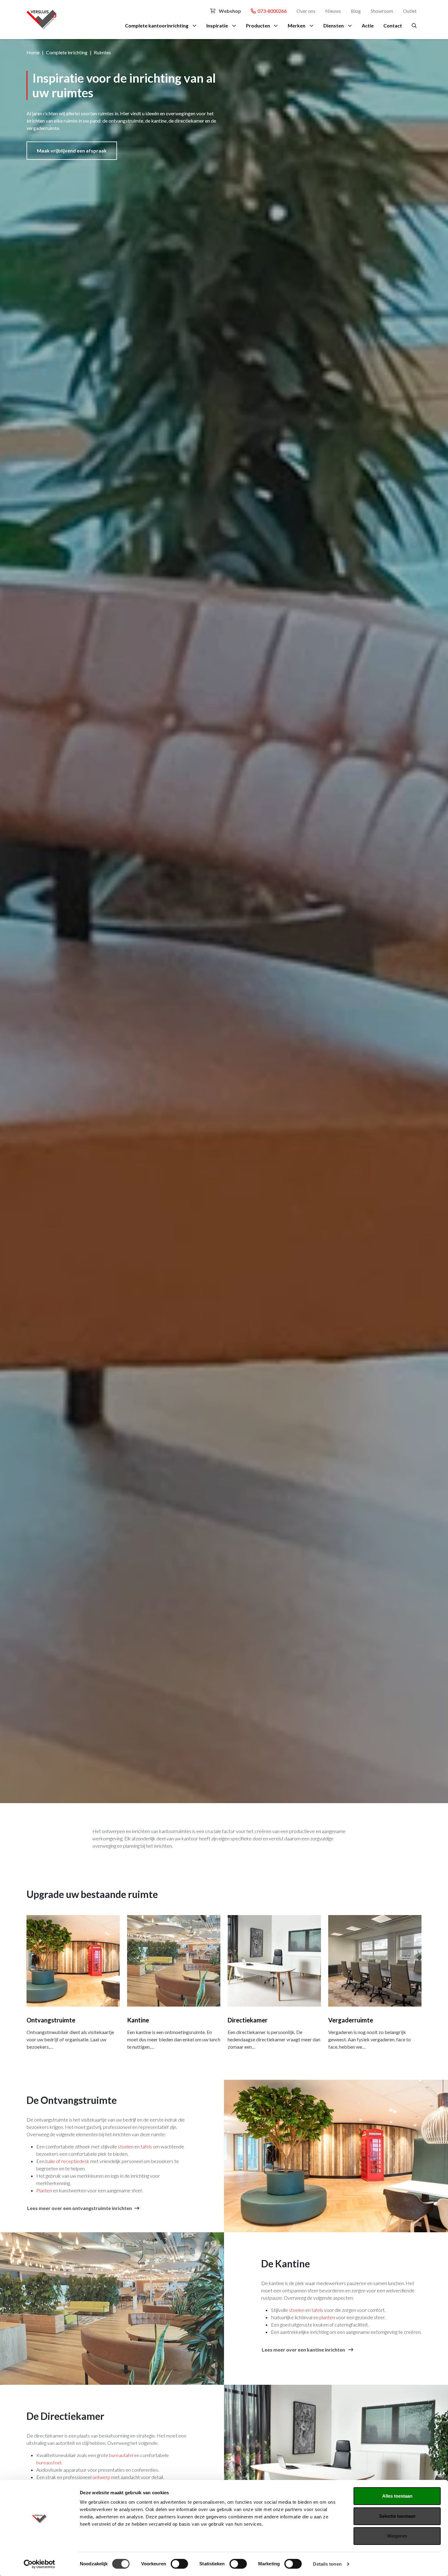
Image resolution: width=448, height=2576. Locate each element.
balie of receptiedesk (67, 2161)
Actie (368, 25)
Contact (393, 25)
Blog (356, 11)
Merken (297, 25)
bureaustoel (49, 2462)
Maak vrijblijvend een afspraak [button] (72, 151)
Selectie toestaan (397, 2516)
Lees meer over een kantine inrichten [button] (304, 2350)
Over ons (306, 11)
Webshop (229, 11)
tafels (146, 2146)
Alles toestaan (397, 2496)
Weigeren (397, 2536)
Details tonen (327, 2564)
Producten (258, 25)
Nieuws (333, 11)
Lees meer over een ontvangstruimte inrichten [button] (80, 2208)
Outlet (410, 11)
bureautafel (121, 2455)
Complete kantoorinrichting (157, 25)
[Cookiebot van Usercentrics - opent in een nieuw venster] (39, 2564)
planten (327, 2317)
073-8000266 (271, 11)
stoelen (126, 2146)
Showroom (382, 11)
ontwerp (101, 2477)
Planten (44, 2190)
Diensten (334, 25)
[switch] (179, 2564)
